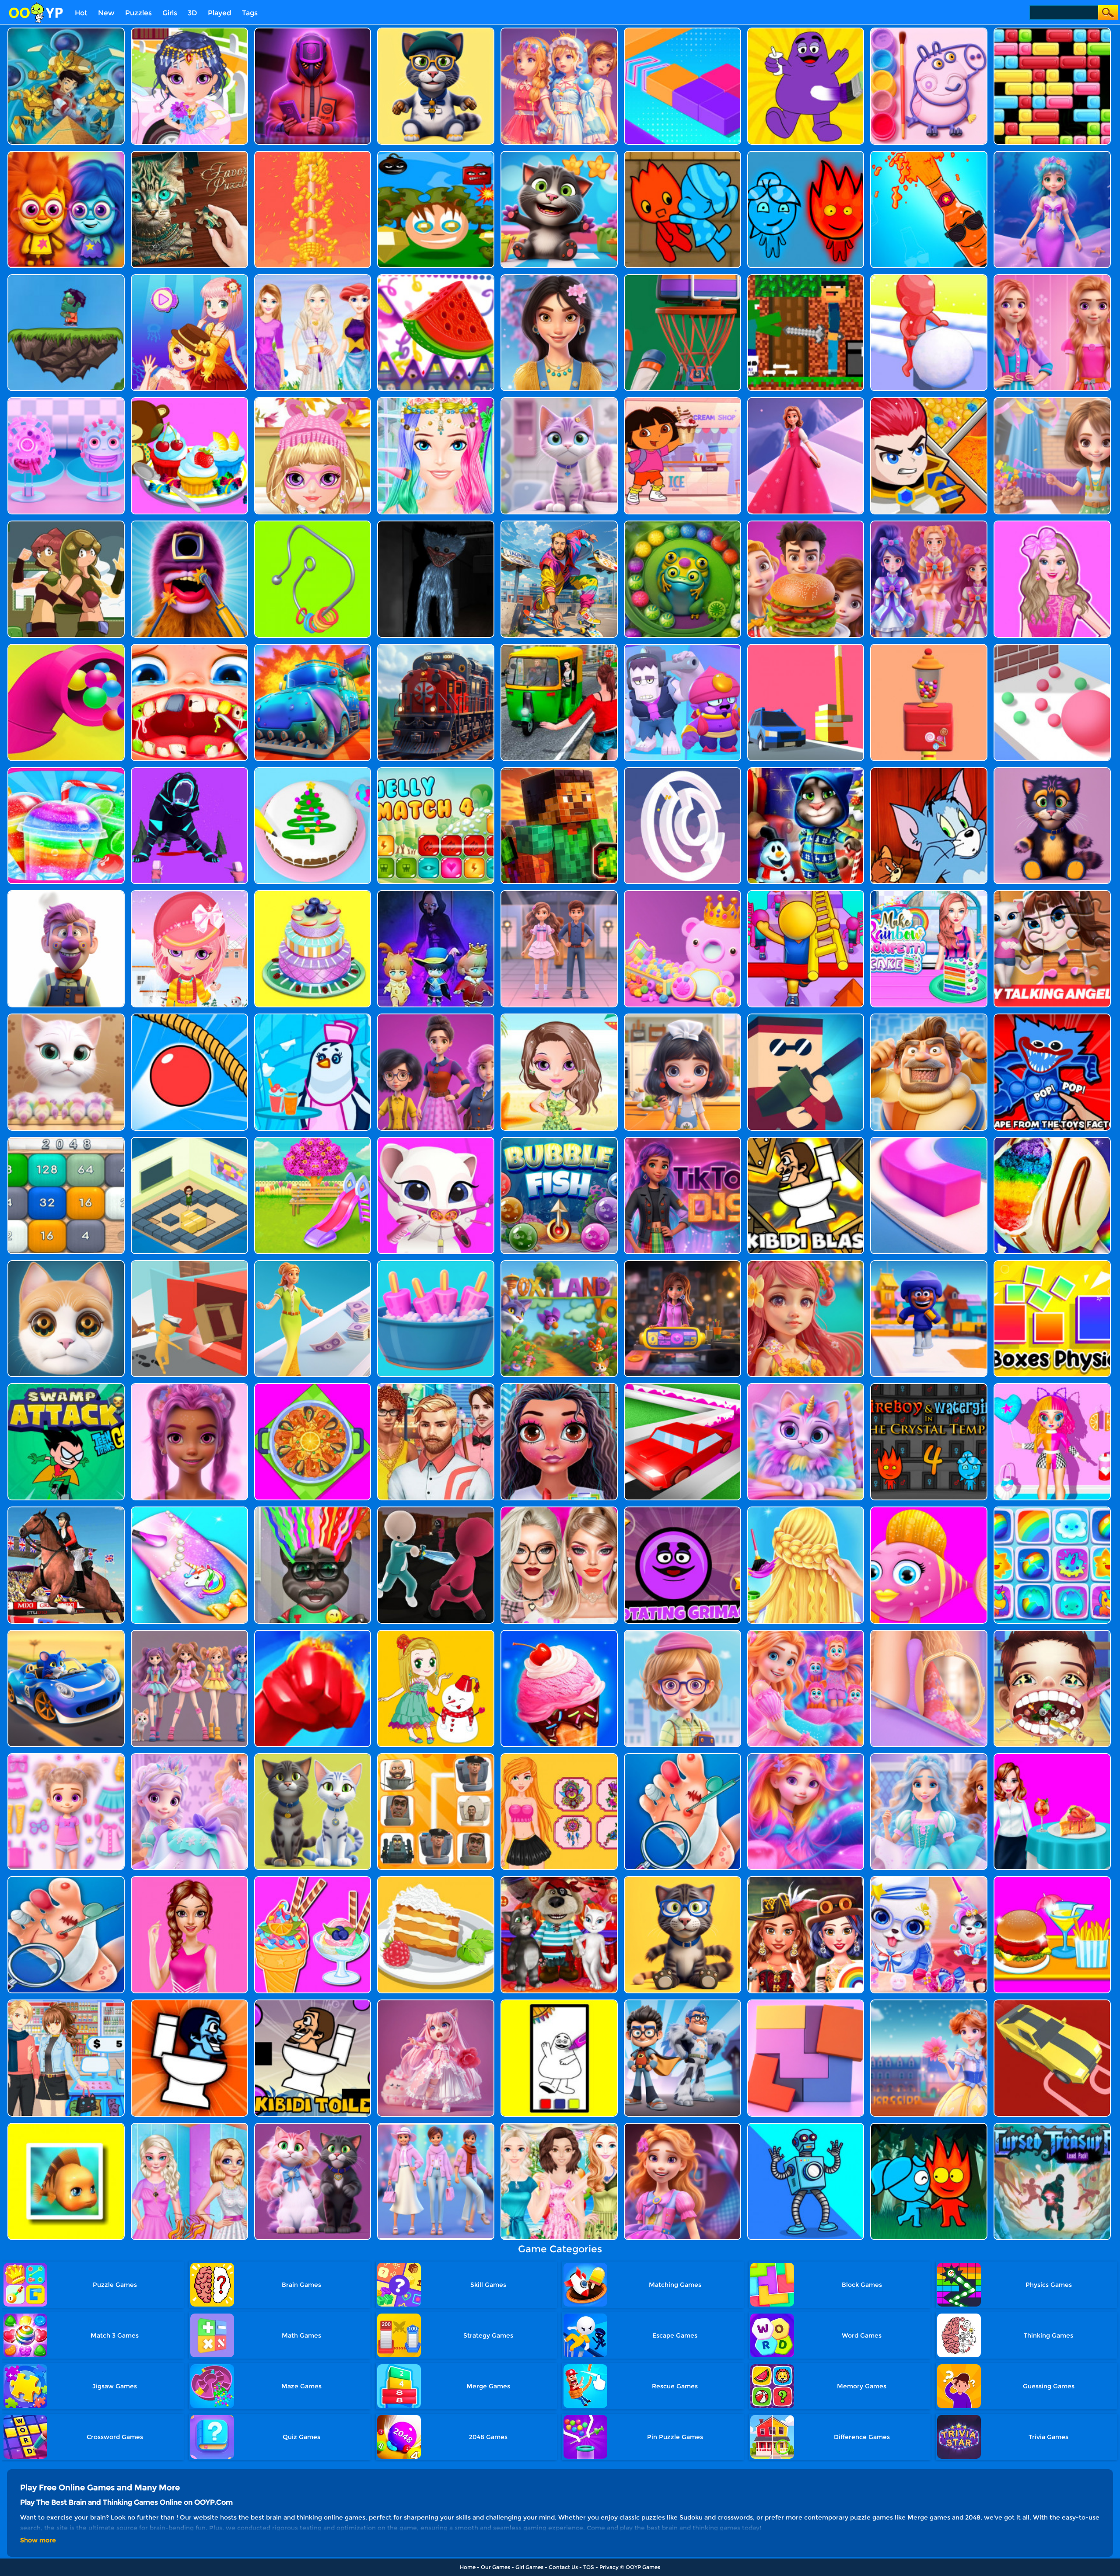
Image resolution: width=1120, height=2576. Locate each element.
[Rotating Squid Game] (313, 31)
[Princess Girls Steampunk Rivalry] (806, 1879)
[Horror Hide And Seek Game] (436, 893)
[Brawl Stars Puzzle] (682, 647)
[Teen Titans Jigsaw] (682, 2003)
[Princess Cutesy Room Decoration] (682, 893)
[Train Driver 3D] (436, 647)
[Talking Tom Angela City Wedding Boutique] (436, 2003)
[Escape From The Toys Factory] (1052, 1017)
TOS (589, 2567)
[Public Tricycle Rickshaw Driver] (559, 647)
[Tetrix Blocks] (1052, 31)
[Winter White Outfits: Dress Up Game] (436, 2126)
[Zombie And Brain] (66, 278)
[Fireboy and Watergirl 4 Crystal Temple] (929, 1386)
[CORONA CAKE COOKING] (66, 400)
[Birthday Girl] (1052, 400)
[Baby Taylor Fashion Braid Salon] (806, 1510)
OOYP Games (643, 2567)
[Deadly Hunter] (189, 771)
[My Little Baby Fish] (929, 1510)
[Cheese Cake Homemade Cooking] (1052, 1756)
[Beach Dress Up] (559, 1017)
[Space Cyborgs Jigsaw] (806, 2126)
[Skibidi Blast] (806, 1140)
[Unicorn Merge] (1052, 1510)
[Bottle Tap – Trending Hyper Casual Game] (929, 154)
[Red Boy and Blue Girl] (682, 154)
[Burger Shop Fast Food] (1052, 1879)
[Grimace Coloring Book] (559, 2003)
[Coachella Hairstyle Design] (436, 400)
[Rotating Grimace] (682, 1510)
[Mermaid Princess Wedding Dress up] (929, 2003)
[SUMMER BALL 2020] (559, 1386)
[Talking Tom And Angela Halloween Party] (559, 1879)
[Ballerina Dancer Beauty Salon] (559, 893)
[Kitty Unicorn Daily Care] (559, 400)
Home (468, 2567)
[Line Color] (929, 1140)
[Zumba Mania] (682, 524)
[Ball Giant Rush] (1052, 647)
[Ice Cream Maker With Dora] (682, 400)
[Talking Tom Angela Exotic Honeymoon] (313, 2126)
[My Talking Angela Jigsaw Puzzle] (1052, 893)
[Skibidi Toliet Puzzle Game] (313, 2003)
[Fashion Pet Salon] (189, 1756)
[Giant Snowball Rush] (929, 278)
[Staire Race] (806, 893)
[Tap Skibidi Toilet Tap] (189, 2003)
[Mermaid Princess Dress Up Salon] (189, 278)
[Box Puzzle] (189, 1140)
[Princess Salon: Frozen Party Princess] (929, 1756)
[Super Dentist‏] (189, 647)
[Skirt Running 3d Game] (806, 400)
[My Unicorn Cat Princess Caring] (806, 1386)
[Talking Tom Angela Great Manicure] (66, 1017)
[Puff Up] (189, 1017)
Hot (81, 13)
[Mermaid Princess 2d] (682, 2126)
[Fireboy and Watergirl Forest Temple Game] (806, 154)
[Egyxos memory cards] (66, 31)
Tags (250, 13)
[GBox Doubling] (66, 1140)
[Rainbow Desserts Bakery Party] (1052, 1140)
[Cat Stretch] (66, 1264)
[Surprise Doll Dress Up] (1052, 1386)
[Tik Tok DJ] (682, 1140)
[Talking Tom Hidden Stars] (559, 154)
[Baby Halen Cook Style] (682, 1017)
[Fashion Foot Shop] (929, 1633)
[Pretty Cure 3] (929, 524)
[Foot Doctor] (682, 1756)
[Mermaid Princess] (806, 1264)
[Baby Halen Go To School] (682, 1633)
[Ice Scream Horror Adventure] (66, 893)
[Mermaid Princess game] (806, 1633)
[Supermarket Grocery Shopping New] (66, 2003)
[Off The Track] (313, 524)
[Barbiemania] (559, 1510)
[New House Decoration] (313, 278)
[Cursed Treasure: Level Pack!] (1052, 2126)
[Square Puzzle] (806, 2003)
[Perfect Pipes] (929, 647)
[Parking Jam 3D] (806, 647)
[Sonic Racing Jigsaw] (66, 1633)
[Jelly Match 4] (436, 771)
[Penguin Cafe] (313, 1017)
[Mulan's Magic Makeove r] (559, 278)
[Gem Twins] (66, 524)
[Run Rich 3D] (313, 1264)
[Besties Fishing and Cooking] (929, 893)
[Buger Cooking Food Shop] (806, 524)
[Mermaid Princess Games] (1052, 154)
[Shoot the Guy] (806, 1017)
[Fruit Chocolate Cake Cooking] (313, 893)
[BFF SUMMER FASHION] (189, 2126)
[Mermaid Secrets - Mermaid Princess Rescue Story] (806, 1756)
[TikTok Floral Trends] (189, 1386)
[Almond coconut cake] (436, 1879)
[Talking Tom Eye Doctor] (682, 1879)
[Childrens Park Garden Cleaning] (313, 1140)
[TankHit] (313, 647)
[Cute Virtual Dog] (929, 1879)
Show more (38, 2540)
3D (192, 13)
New (106, 13)
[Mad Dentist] (1052, 1633)
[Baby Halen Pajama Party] (313, 400)
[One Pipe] (313, 154)
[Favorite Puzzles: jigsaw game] (189, 154)
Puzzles (138, 13)
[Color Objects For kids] (436, 278)
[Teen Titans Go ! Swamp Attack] (66, 1386)
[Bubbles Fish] (559, 1140)
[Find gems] (436, 154)
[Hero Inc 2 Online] (313, 1633)
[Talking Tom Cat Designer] (313, 1756)
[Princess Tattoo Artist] (559, 1756)
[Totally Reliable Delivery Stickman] (189, 1264)
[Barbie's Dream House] (1052, 524)
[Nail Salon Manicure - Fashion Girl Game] (189, 1510)
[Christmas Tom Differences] (806, 771)
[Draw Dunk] (682, 278)
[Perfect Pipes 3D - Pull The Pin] (66, 647)
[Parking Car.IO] (1052, 2003)
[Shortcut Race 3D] (929, 1264)
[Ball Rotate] (682, 771)
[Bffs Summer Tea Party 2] (559, 2126)
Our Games (495, 2567)
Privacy (609, 2567)
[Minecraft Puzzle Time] (559, 771)
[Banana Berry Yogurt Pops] (436, 1264)
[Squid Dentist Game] (189, 524)
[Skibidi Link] (436, 1756)
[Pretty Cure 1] (189, 1633)
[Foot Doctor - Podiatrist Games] (66, 1879)
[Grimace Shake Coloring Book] (806, 31)
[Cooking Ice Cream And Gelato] (313, 1879)
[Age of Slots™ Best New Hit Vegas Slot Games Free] (682, 1264)
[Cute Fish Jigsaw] (66, 2126)
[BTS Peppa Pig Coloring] (929, 31)
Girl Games (529, 2567)
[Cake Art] (313, 771)
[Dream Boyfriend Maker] (436, 1386)
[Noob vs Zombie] (806, 278)
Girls (170, 13)
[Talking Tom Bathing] (1052, 771)
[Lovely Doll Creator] (66, 1756)
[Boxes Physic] (1052, 1264)
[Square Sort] (682, 31)
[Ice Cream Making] (559, 1633)
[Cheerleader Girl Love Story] (189, 1879)
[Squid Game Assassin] (436, 1510)
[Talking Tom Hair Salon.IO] (313, 1510)
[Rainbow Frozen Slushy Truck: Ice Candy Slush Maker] (66, 771)
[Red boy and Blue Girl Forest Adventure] (929, 2126)
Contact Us (563, 2567)
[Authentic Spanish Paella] (313, 1386)
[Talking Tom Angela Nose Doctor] (436, 1140)
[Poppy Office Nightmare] (436, 524)
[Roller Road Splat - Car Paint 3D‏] (682, 1386)
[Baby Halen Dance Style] (189, 31)
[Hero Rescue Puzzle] (929, 400)
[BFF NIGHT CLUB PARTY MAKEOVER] (1052, 278)
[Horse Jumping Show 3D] (66, 1510)
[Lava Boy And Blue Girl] (66, 154)
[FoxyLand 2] (559, 1264)
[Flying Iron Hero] (559, 524)
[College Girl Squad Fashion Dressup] (436, 1017)
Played (220, 13)
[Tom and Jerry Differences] (929, 771)
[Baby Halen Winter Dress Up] (189, 893)
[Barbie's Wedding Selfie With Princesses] (559, 31)
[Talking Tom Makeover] (436, 31)
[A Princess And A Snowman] (436, 1633)
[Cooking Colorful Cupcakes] (189, 400)
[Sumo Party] (929, 1017)
